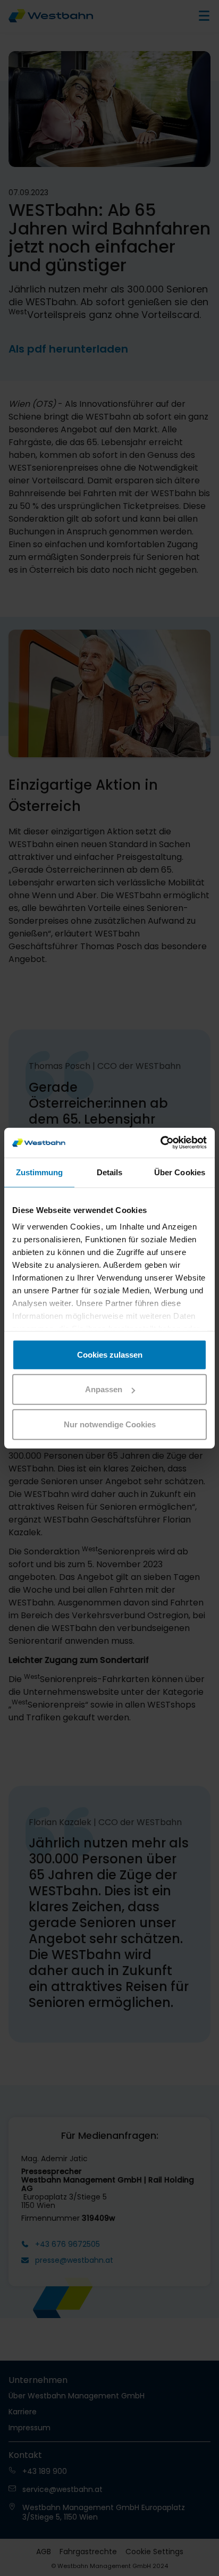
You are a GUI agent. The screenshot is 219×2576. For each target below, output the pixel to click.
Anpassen (104, 1389)
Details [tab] (110, 1172)
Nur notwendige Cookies (110, 1424)
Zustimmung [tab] (40, 1172)
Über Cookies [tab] (180, 1172)
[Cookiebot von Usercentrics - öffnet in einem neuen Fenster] (160, 1143)
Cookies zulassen (110, 1354)
